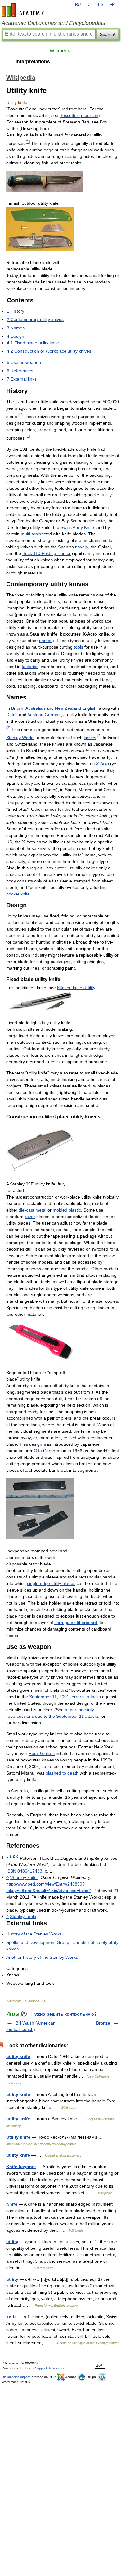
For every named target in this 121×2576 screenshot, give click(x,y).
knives (90, 738)
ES (101, 5)
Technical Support (33, 2368)
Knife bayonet (21, 2167)
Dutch (12, 715)
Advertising (57, 2368)
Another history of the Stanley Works (42, 1957)
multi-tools (31, 534)
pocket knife (18, 894)
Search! (108, 34)
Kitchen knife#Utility (76, 988)
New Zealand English (76, 708)
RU (78, 5)
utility (12, 2242)
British (17, 708)
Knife (12, 2204)
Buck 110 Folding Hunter (47, 553)
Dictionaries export (16, 2377)
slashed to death (62, 1773)
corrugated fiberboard (76, 1623)
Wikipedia (61, 51)
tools (78, 647)
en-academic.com (24, 10)
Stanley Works (20, 738)
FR (112, 5)
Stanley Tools (23, 1917)
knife (11, 2317)
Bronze (103, 2023)
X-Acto (102, 764)
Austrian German (44, 715)
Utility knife (18, 2137)
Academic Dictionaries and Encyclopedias (53, 23)
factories (30, 667)
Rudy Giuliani (42, 1753)
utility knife (18, 2056)
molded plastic (67, 1210)
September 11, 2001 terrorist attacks (65, 1697)
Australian (35, 708)
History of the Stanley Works (34, 1934)
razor (30, 1217)
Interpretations (33, 62)
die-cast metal (32, 1210)
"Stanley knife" (24, 1877)
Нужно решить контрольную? (64, 2014)
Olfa (38, 1451)
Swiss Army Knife (77, 527)
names (46, 641)
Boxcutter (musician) (80, 115)
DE (89, 5)
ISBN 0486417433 (24, 1871)
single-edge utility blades (51, 1583)
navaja (82, 547)
